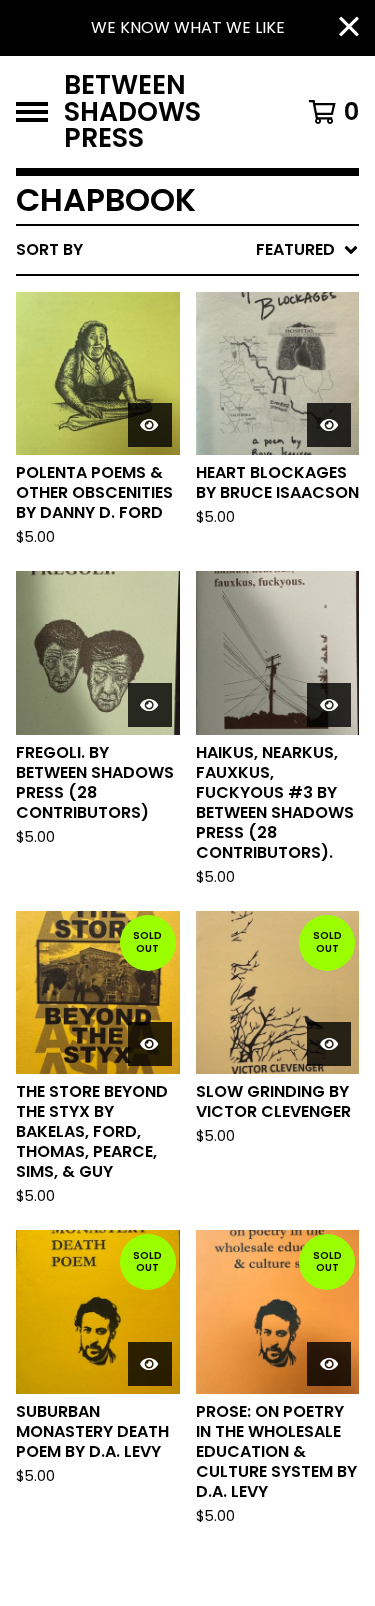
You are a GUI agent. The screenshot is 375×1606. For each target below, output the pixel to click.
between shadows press (132, 112)
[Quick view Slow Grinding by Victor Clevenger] (329, 1044)
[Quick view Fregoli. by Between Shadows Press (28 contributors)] (150, 705)
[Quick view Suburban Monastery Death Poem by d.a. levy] (150, 1364)
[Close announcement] (349, 28)
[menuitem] (187, 250)
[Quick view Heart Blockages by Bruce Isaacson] (329, 425)
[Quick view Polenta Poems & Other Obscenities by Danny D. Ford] (150, 425)
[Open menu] (32, 112)
